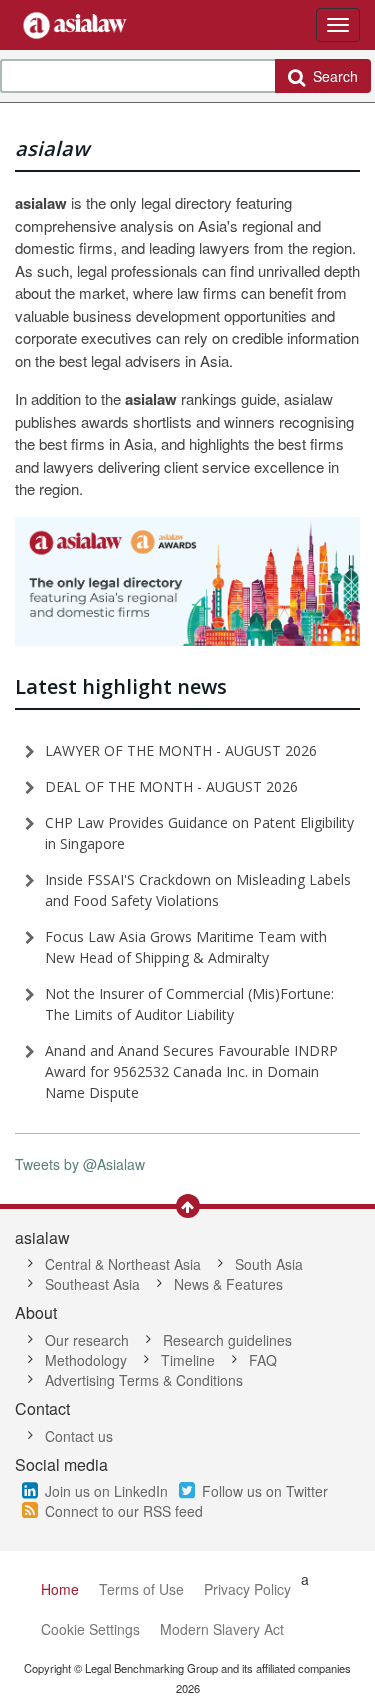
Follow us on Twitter (265, 1491)
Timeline (188, 1360)
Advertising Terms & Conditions (144, 1380)
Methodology (86, 1360)
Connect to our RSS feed (124, 1511)
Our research (87, 1340)
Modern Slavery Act (222, 1629)
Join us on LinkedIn (106, 1491)
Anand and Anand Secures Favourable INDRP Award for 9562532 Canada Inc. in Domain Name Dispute (191, 1071)
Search (331, 76)
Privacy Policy (247, 1589)
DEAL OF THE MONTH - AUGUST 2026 (171, 786)
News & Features (228, 1284)
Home (60, 1589)
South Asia (269, 1264)
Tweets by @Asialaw (80, 1164)
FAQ (263, 1360)
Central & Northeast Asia (123, 1264)
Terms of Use (141, 1589)
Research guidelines (227, 1340)
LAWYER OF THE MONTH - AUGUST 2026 (181, 750)
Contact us (79, 1436)
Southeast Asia (92, 1284)
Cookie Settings (90, 1629)
